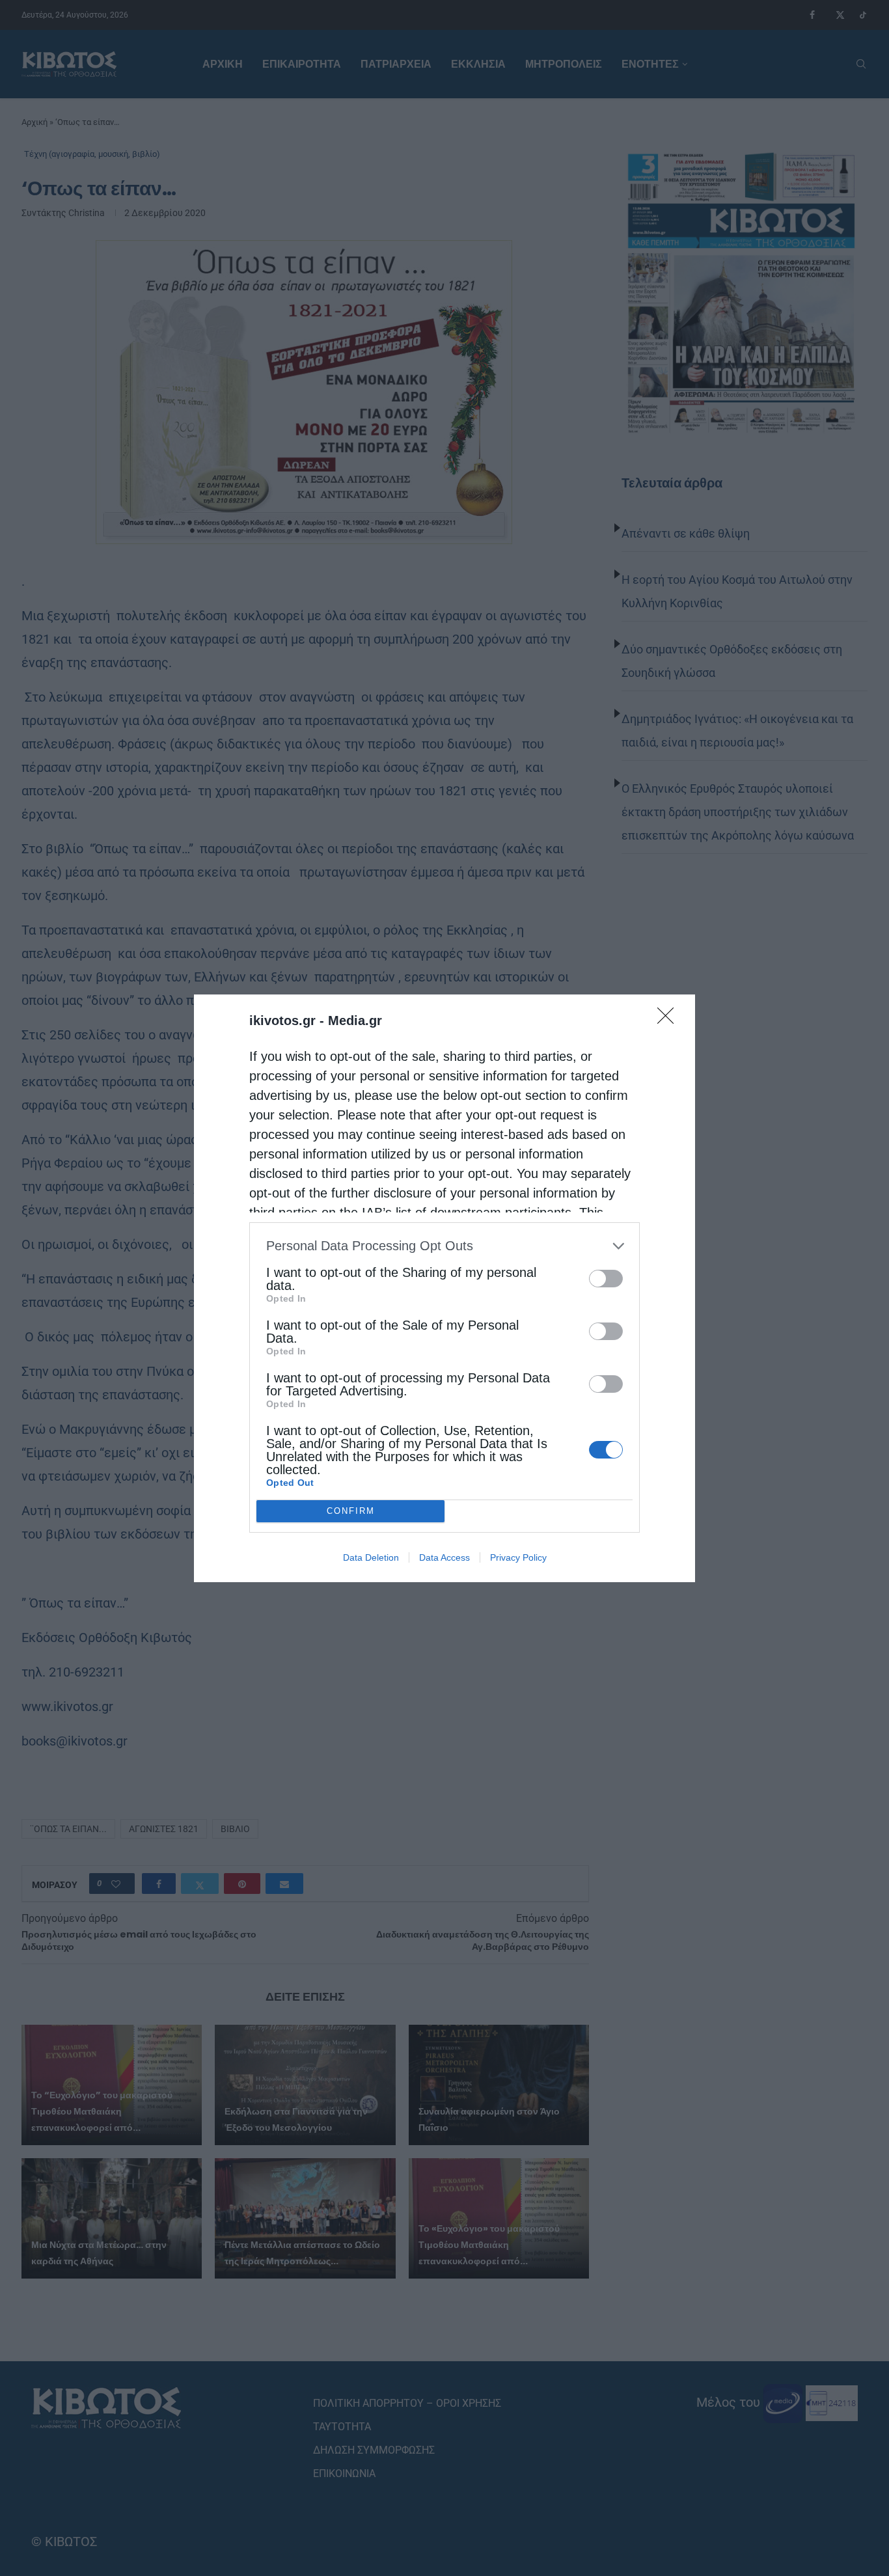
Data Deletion (371, 1557)
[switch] (606, 1279)
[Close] (670, 1020)
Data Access (444, 1557)
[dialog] (444, 1288)
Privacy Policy (518, 1557)
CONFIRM (351, 1511)
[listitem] (444, 1246)
